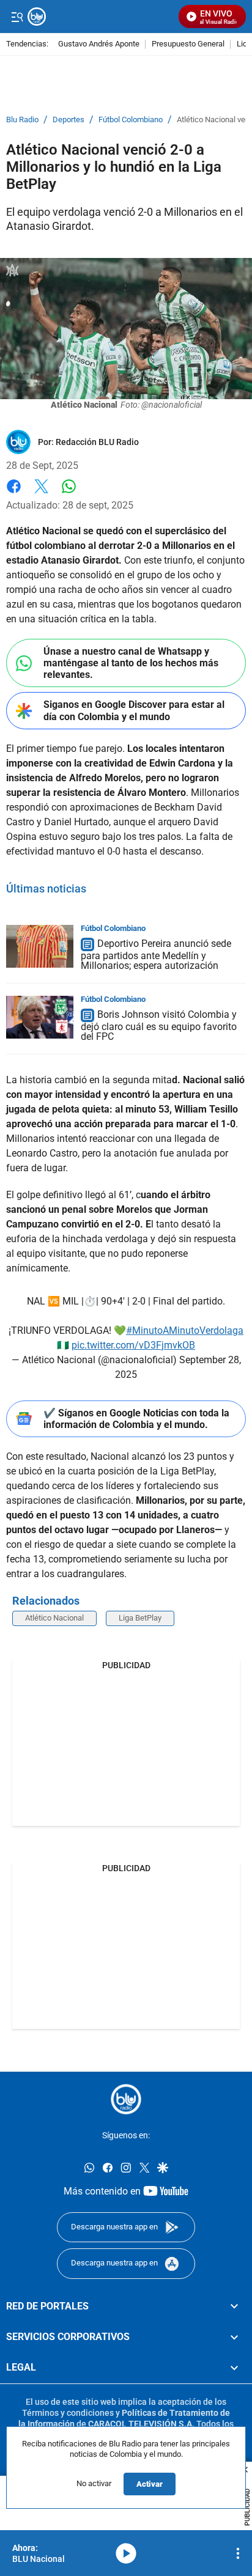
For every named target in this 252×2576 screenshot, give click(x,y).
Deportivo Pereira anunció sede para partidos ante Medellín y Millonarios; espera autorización (156, 955)
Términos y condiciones (68, 2413)
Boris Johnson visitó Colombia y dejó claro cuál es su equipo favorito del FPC (159, 1025)
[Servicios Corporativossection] (234, 2337)
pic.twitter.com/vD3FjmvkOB (133, 1345)
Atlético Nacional (54, 1618)
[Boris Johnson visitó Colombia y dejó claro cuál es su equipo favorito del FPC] (40, 1017)
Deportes (69, 120)
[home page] (126, 2099)
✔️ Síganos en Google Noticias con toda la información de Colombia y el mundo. (136, 1419)
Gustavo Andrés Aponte (99, 44)
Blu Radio (22, 120)
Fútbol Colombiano (131, 120)
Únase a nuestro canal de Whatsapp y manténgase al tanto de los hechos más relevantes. (131, 663)
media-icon (126, 2553)
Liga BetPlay (140, 1618)
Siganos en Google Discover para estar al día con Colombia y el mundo (134, 710)
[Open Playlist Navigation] (238, 2553)
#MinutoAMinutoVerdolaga (185, 1330)
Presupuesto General (188, 44)
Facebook (14, 494)
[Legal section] (234, 2368)
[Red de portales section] (234, 2306)
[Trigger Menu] (17, 17)
